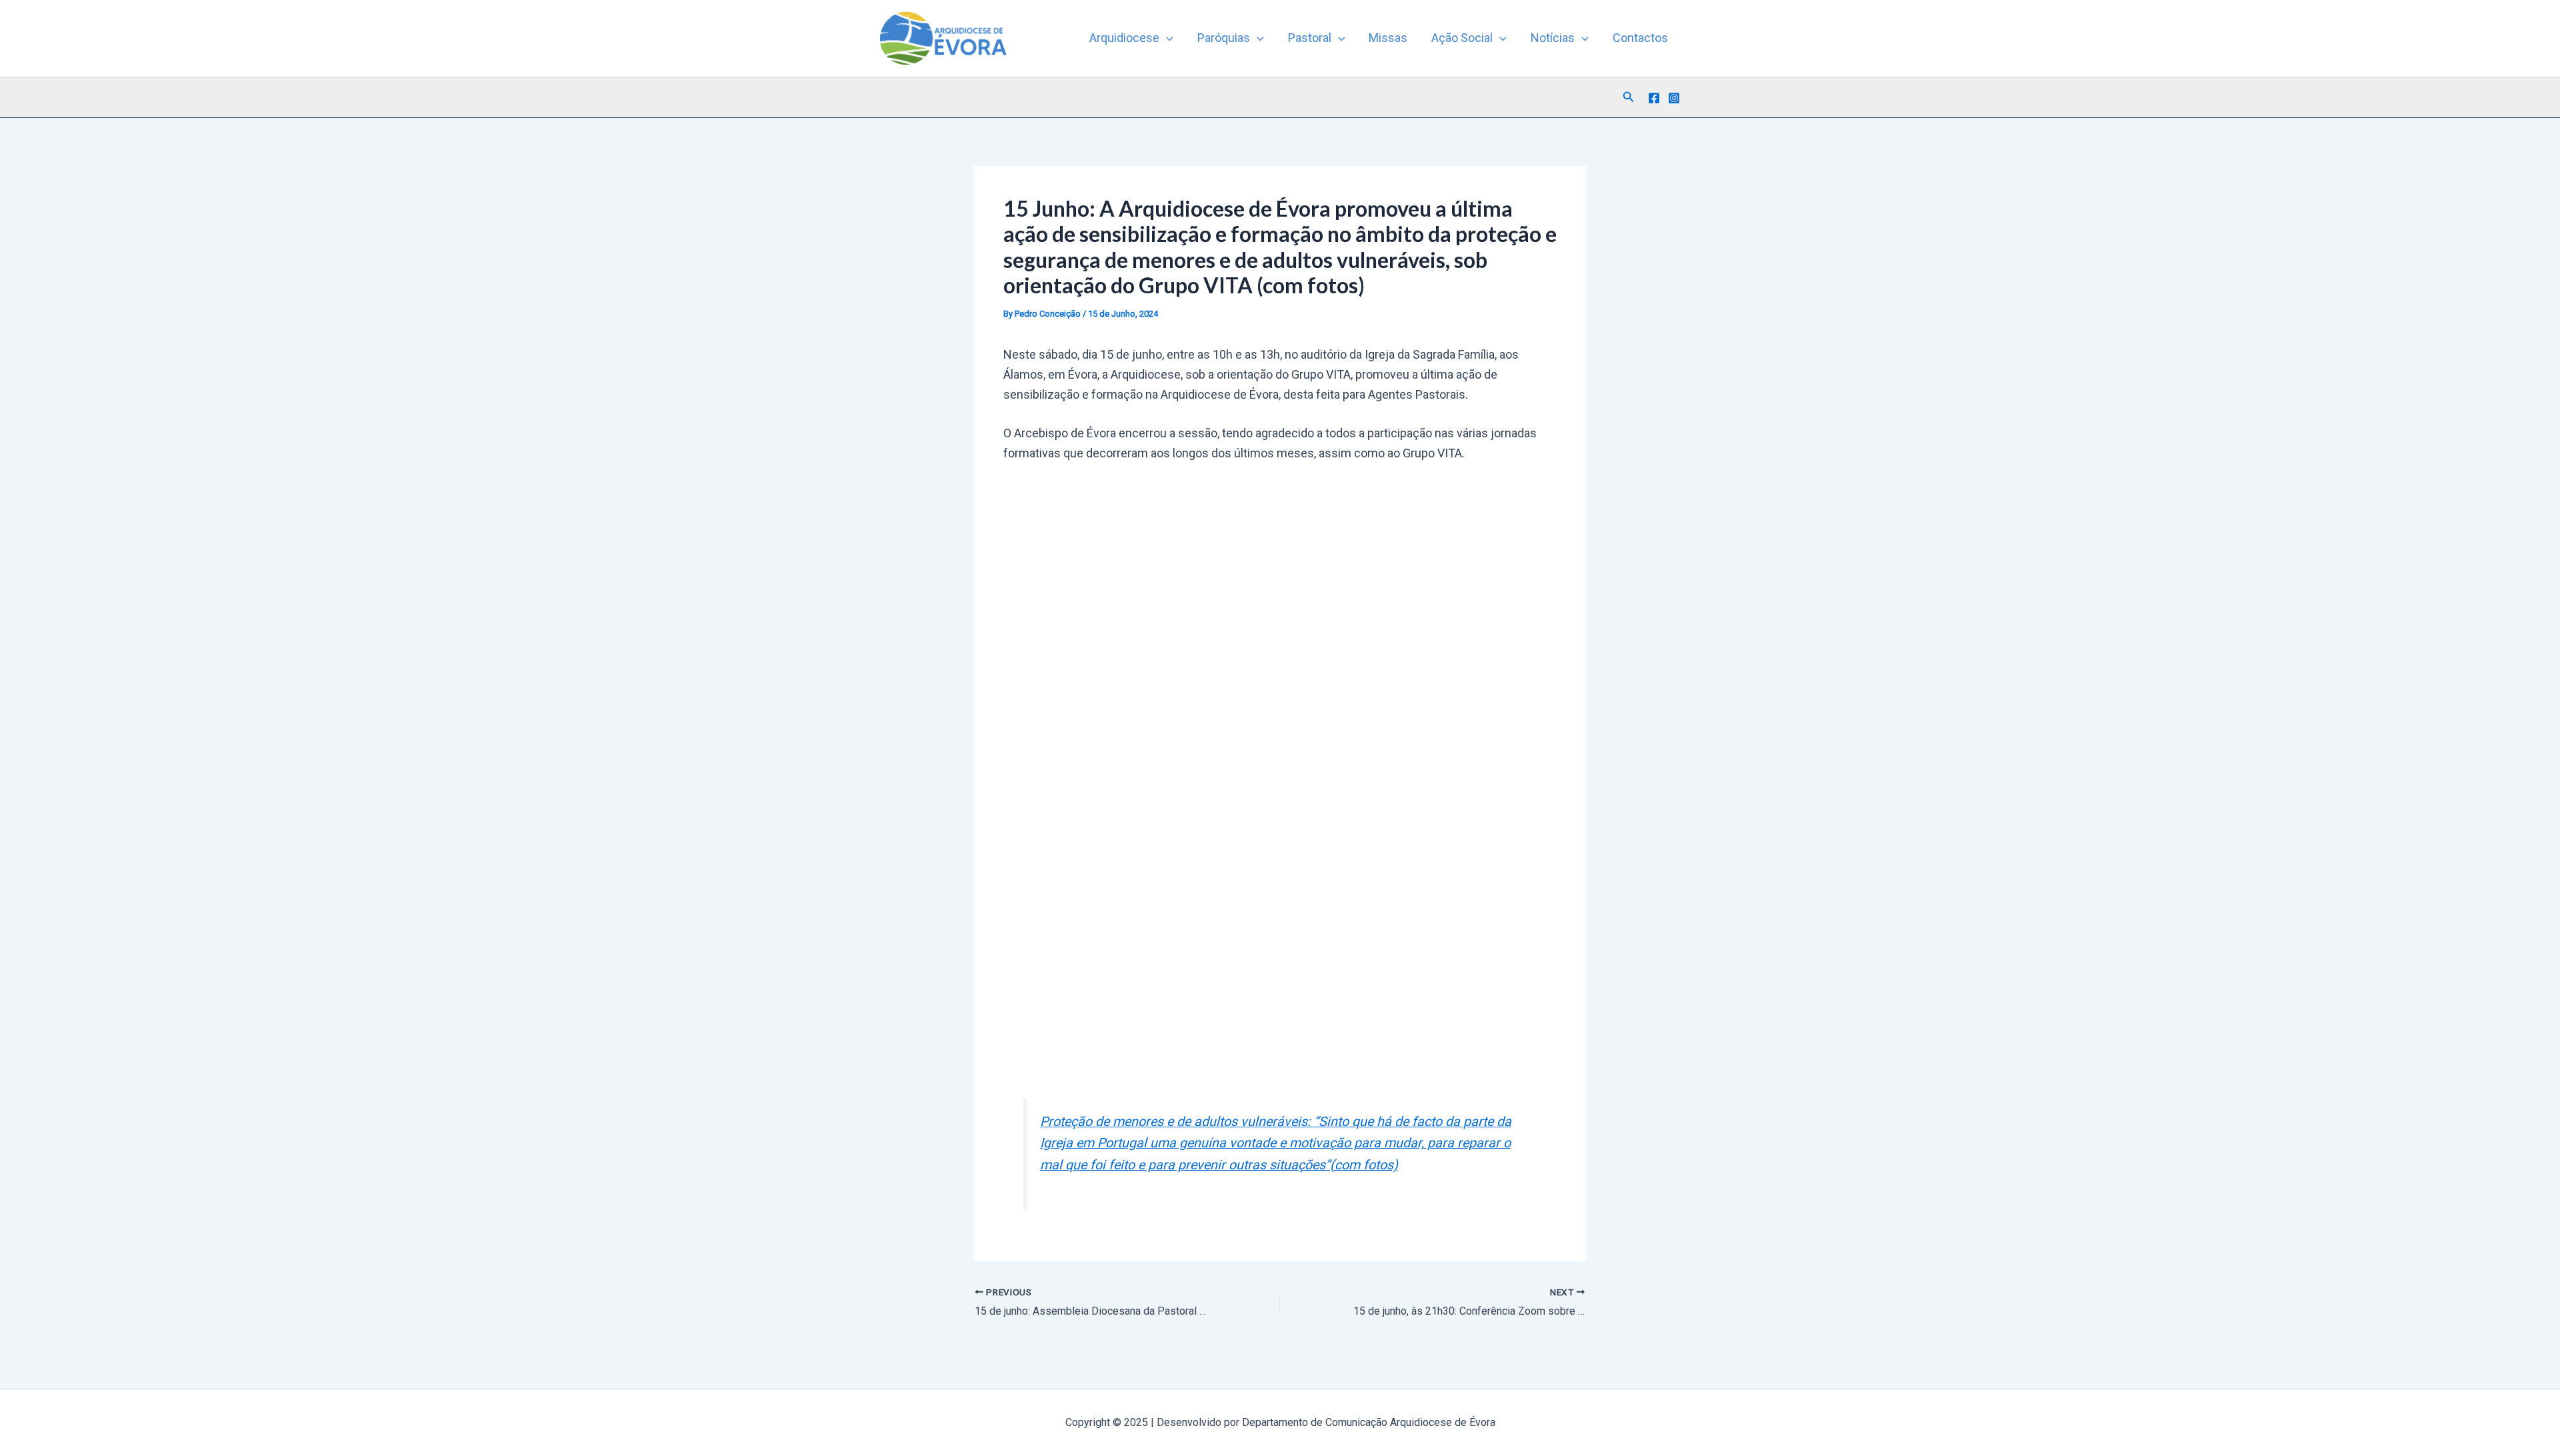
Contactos (1640, 38)
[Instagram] (1674, 98)
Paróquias (1224, 38)
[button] (1166, 38)
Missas (1388, 38)
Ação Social (1462, 38)
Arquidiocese (1124, 38)
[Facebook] (1654, 98)
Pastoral (1310, 38)
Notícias (1553, 38)
